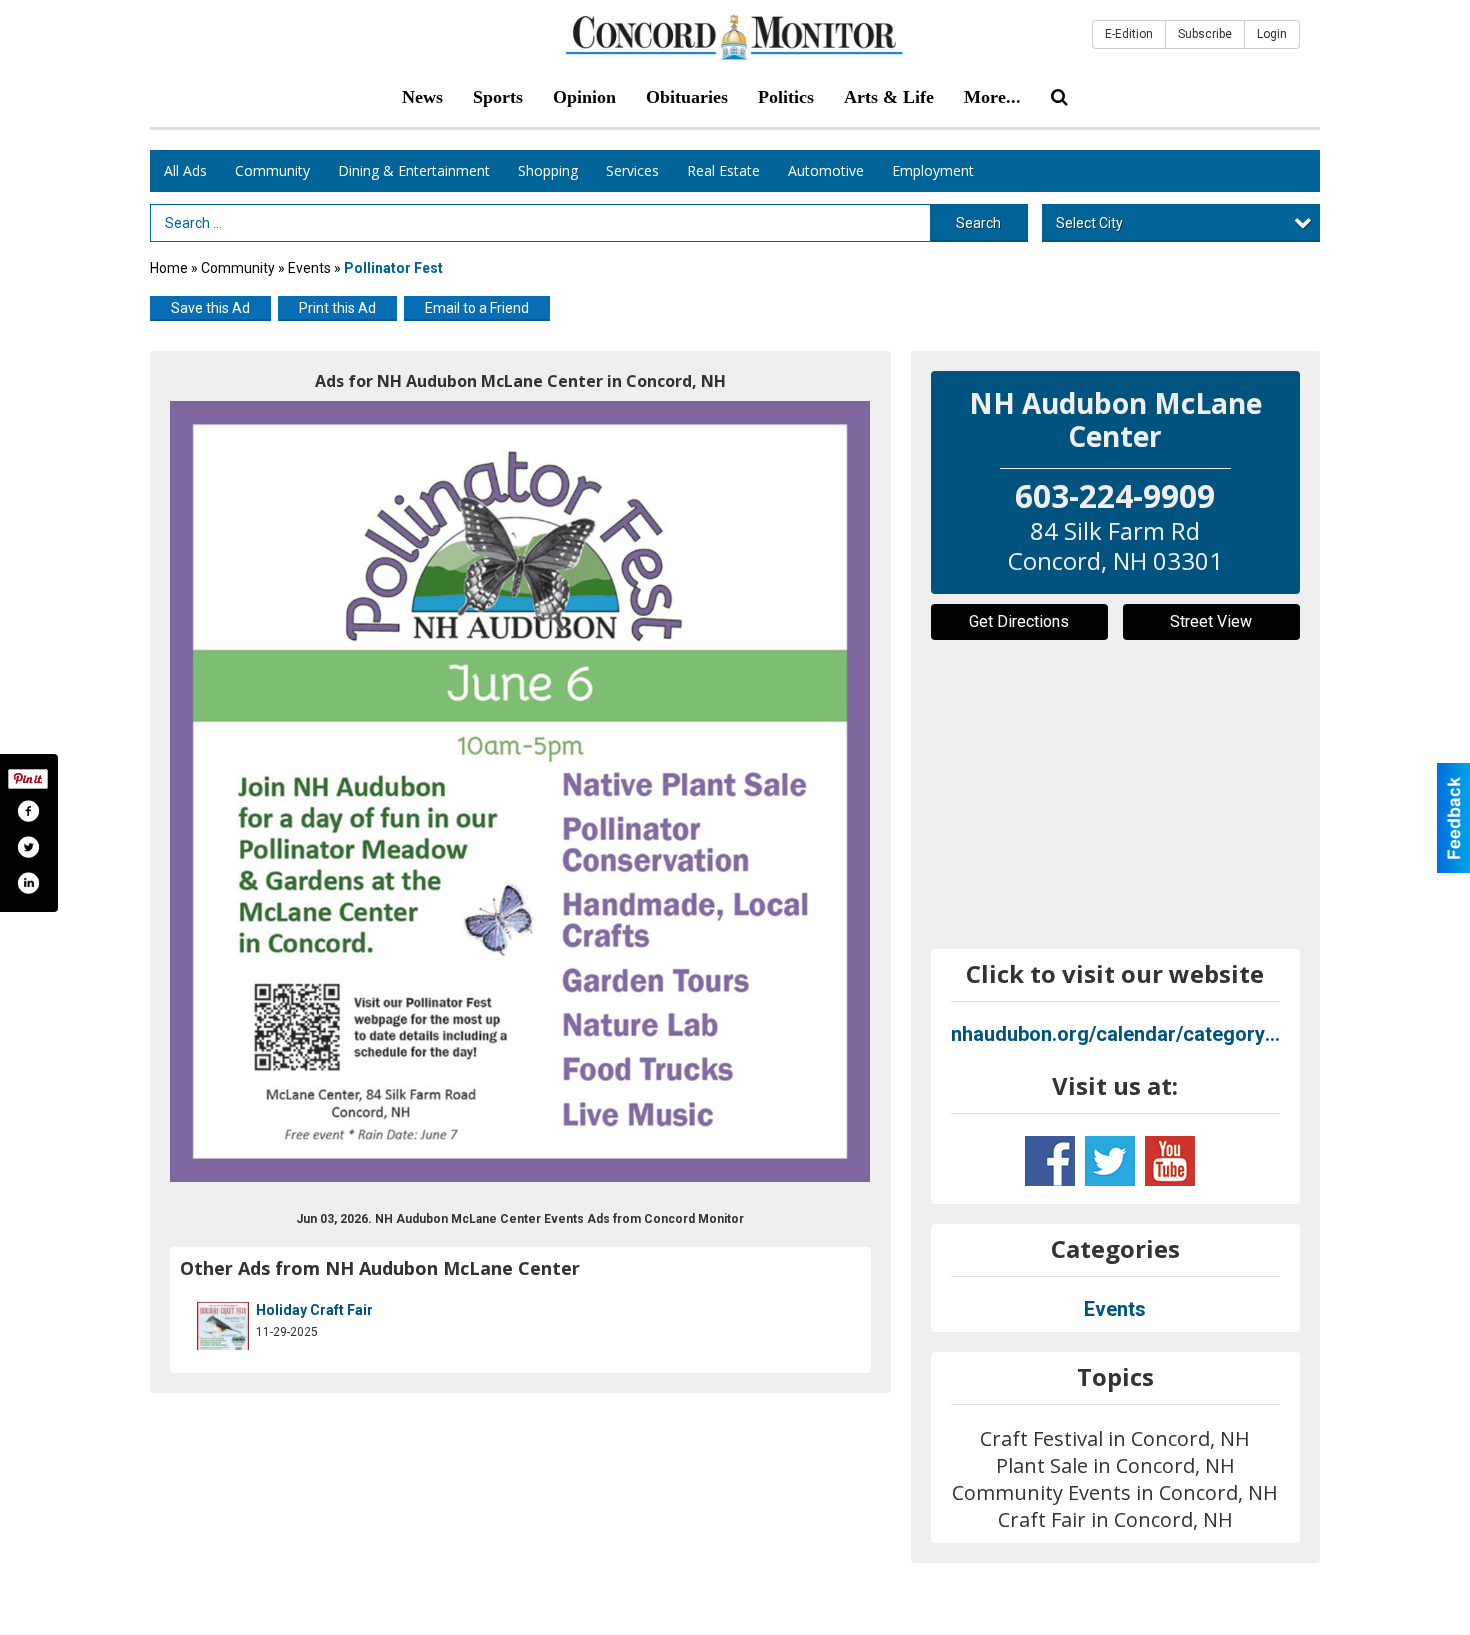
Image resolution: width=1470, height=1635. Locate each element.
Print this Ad (337, 308)
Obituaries (687, 97)
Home (169, 268)
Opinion (584, 97)
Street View (1211, 621)
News (422, 97)
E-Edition (1129, 34)
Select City (1089, 223)
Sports (498, 97)
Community (272, 170)
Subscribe (1205, 34)
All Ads (185, 170)
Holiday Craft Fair (314, 1310)
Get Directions (1019, 621)
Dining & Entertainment (414, 170)
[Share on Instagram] (28, 883)
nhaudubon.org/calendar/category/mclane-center (1116, 1034)
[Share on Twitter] (28, 847)
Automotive (826, 170)
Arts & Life (889, 97)
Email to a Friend (477, 308)
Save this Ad (210, 308)
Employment (933, 170)
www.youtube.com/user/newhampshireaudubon (1170, 1161)
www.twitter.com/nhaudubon (1110, 1161)
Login (1272, 34)
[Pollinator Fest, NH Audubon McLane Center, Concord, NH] (520, 791)
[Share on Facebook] (28, 811)
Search (978, 223)
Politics (786, 97)
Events (311, 268)
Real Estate (723, 170)
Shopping (548, 170)
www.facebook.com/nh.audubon (1050, 1161)
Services (632, 170)
